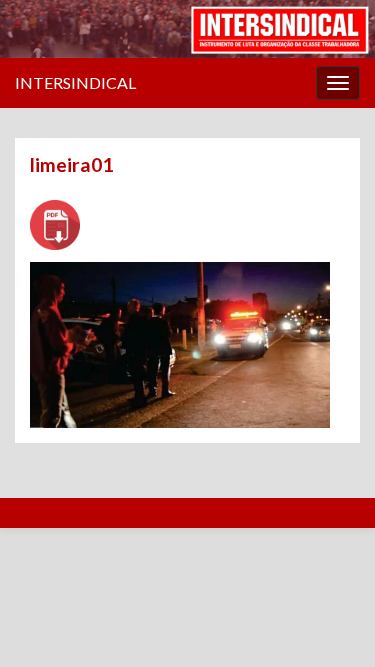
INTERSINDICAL (75, 82)
